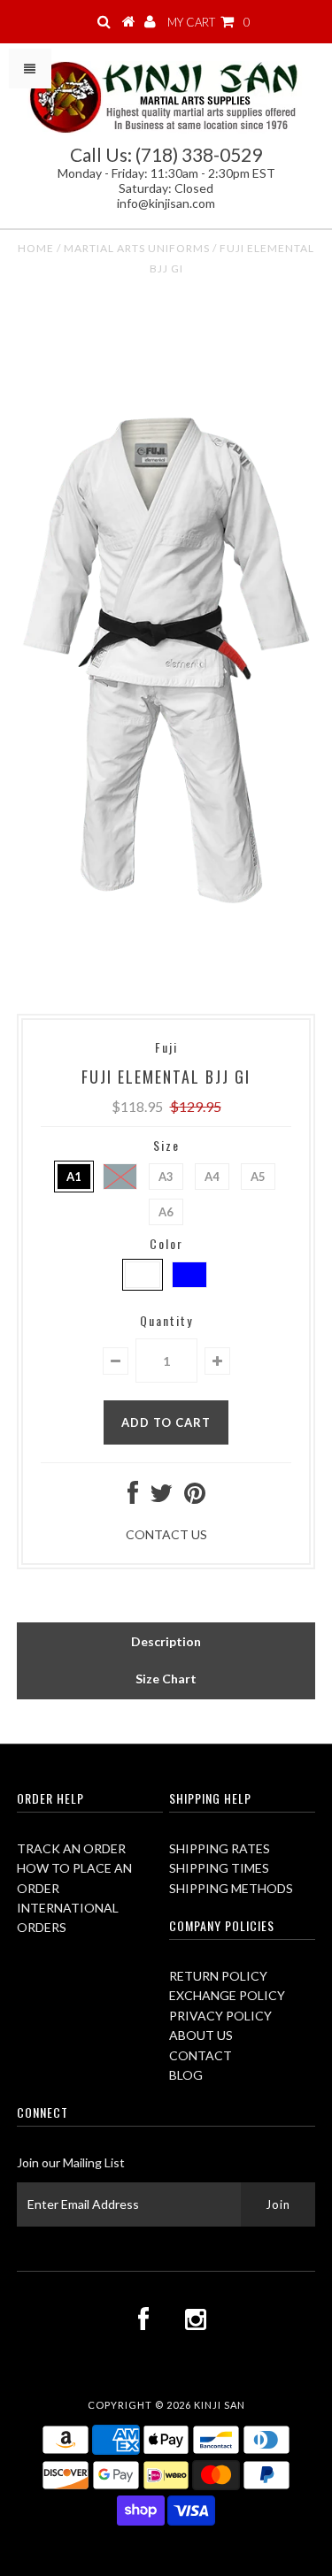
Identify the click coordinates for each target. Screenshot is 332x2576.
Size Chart (166, 1679)
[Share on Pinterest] (195, 1497)
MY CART (209, 22)
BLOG (186, 2075)
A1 (74, 1177)
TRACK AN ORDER (71, 1848)
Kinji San (220, 2405)
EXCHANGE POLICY (227, 1995)
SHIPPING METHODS (231, 1888)
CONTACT (201, 2055)
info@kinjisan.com (166, 203)
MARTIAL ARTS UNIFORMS (137, 248)
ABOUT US (201, 2035)
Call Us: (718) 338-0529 (166, 154)
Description (166, 1641)
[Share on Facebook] (133, 1497)
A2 (120, 1177)
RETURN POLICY (218, 1976)
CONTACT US (166, 1534)
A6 (166, 1212)
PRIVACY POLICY (220, 2016)
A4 (212, 1177)
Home (36, 248)
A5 (258, 1177)
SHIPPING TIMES (219, 1868)
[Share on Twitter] (161, 1497)
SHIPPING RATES (220, 1848)
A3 (166, 1177)
